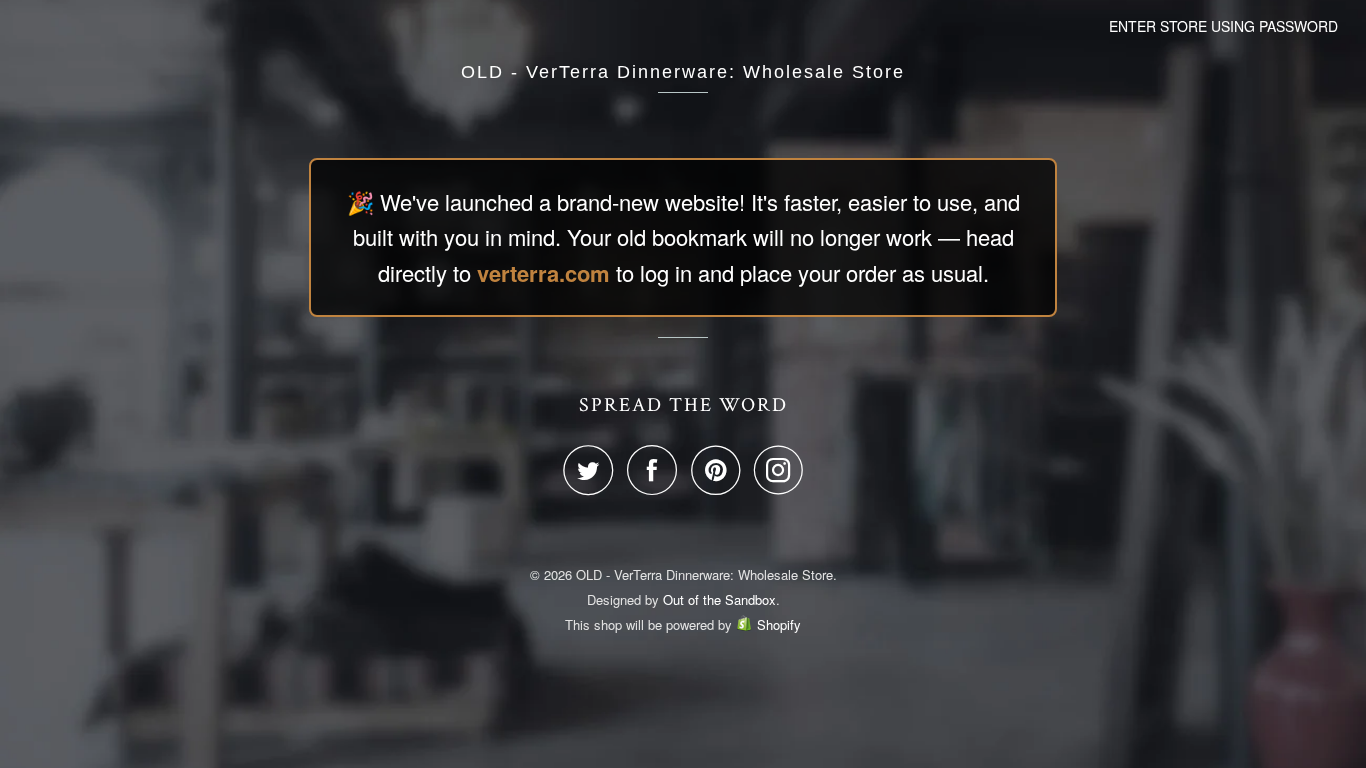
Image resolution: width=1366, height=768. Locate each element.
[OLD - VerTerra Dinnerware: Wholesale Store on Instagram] (779, 470)
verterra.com (543, 273)
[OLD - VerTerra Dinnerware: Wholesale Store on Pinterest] (720, 470)
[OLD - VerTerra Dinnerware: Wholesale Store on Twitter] (593, 470)
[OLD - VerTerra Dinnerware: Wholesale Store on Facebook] (657, 470)
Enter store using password (1223, 26)
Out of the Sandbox (719, 599)
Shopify (779, 624)
